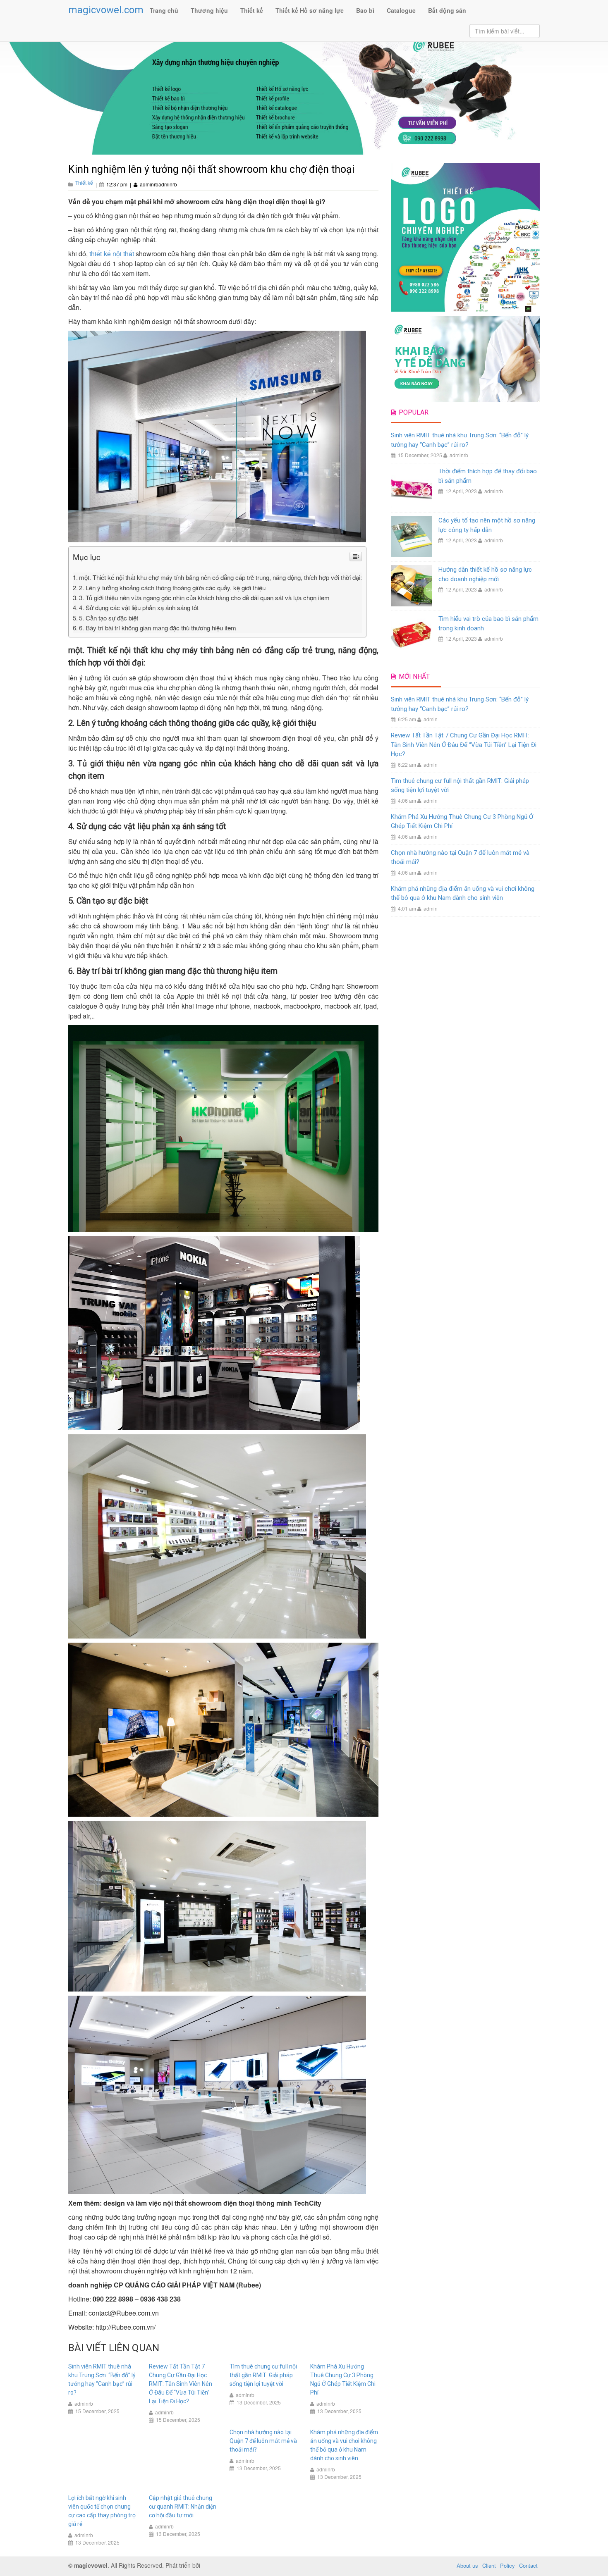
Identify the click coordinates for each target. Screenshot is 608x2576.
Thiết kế (252, 10)
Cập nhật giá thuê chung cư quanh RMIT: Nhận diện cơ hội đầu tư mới (183, 2507)
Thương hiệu (209, 10)
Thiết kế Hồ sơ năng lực (310, 10)
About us (467, 2565)
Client (489, 2565)
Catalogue (401, 10)
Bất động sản (447, 10)
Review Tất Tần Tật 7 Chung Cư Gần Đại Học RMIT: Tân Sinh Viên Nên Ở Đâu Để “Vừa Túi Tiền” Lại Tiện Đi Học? (181, 2384)
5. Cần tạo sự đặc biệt (109, 618)
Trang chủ (164, 10)
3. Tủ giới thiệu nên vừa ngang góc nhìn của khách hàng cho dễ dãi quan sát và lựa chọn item (204, 597)
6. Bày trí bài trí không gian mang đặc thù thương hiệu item (158, 628)
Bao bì (365, 10)
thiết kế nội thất (112, 254)
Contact (528, 2565)
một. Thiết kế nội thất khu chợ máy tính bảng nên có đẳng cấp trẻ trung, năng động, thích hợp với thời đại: (220, 577)
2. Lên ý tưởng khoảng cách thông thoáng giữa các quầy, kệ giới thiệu (172, 588)
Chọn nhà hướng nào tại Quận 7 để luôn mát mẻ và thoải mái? (263, 2441)
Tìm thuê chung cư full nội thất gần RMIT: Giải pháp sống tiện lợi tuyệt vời (263, 2375)
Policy (507, 2565)
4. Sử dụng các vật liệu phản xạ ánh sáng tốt (139, 607)
